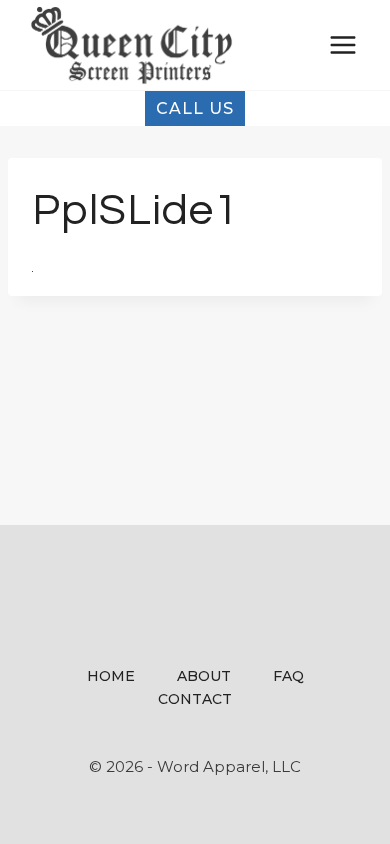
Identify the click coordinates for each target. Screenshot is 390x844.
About (204, 676)
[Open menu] (342, 44)
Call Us (195, 108)
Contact (195, 699)
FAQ (288, 676)
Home (111, 676)
